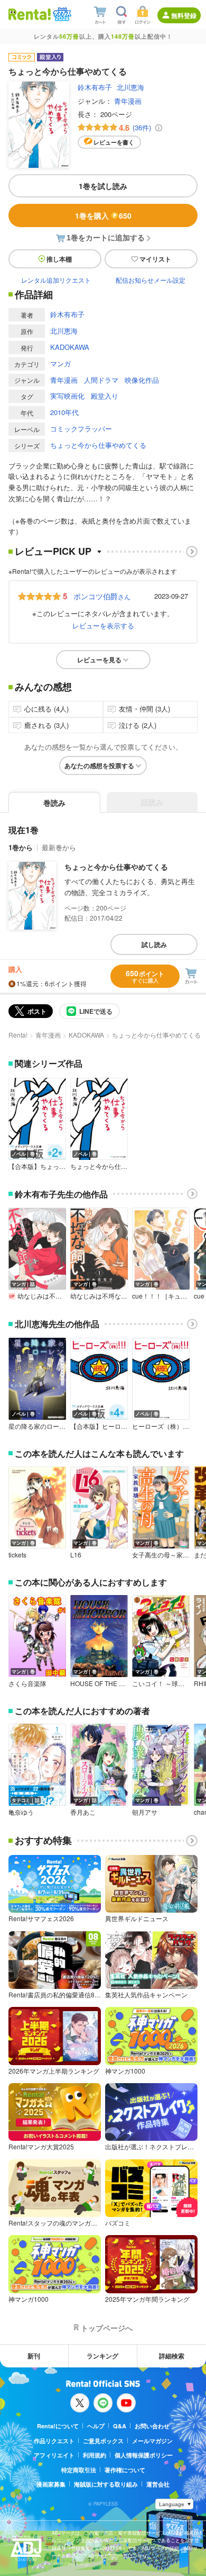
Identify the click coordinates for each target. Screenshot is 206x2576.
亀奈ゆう (21, 1812)
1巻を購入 (103, 215)
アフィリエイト (54, 2455)
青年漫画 (128, 101)
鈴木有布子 (95, 87)
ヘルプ (96, 2426)
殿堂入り (105, 396)
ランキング (102, 2356)
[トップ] (30, 14)
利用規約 (95, 2455)
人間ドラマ (101, 380)
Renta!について (58, 2426)
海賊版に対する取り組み (106, 2484)
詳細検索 (172, 2356)
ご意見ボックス (103, 2441)
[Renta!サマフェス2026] (61, 14)
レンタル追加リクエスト (56, 280)
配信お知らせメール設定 (151, 280)
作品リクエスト (54, 2441)
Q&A (120, 2426)
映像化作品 (142, 380)
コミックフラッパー (81, 429)
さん (102, 596)
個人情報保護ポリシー (144, 2455)
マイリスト (155, 259)
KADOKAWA (70, 347)
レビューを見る (99, 660)
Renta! (18, 1035)
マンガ (60, 363)
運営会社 (158, 2484)
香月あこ (83, 1812)
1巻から (21, 847)
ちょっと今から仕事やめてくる (98, 445)
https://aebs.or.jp (70, 2564)
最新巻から (59, 847)
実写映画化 (67, 396)
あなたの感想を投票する (99, 765)
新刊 (34, 2356)
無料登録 (184, 15)
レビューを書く (114, 142)
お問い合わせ (152, 2426)
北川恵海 (130, 87)
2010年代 (64, 412)
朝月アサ (145, 1812)
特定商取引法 (79, 2470)
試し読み (154, 944)
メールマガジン (152, 2441)
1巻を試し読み (103, 186)
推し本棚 (59, 259)
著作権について (125, 2470)
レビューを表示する (103, 625)
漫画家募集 (51, 2484)
